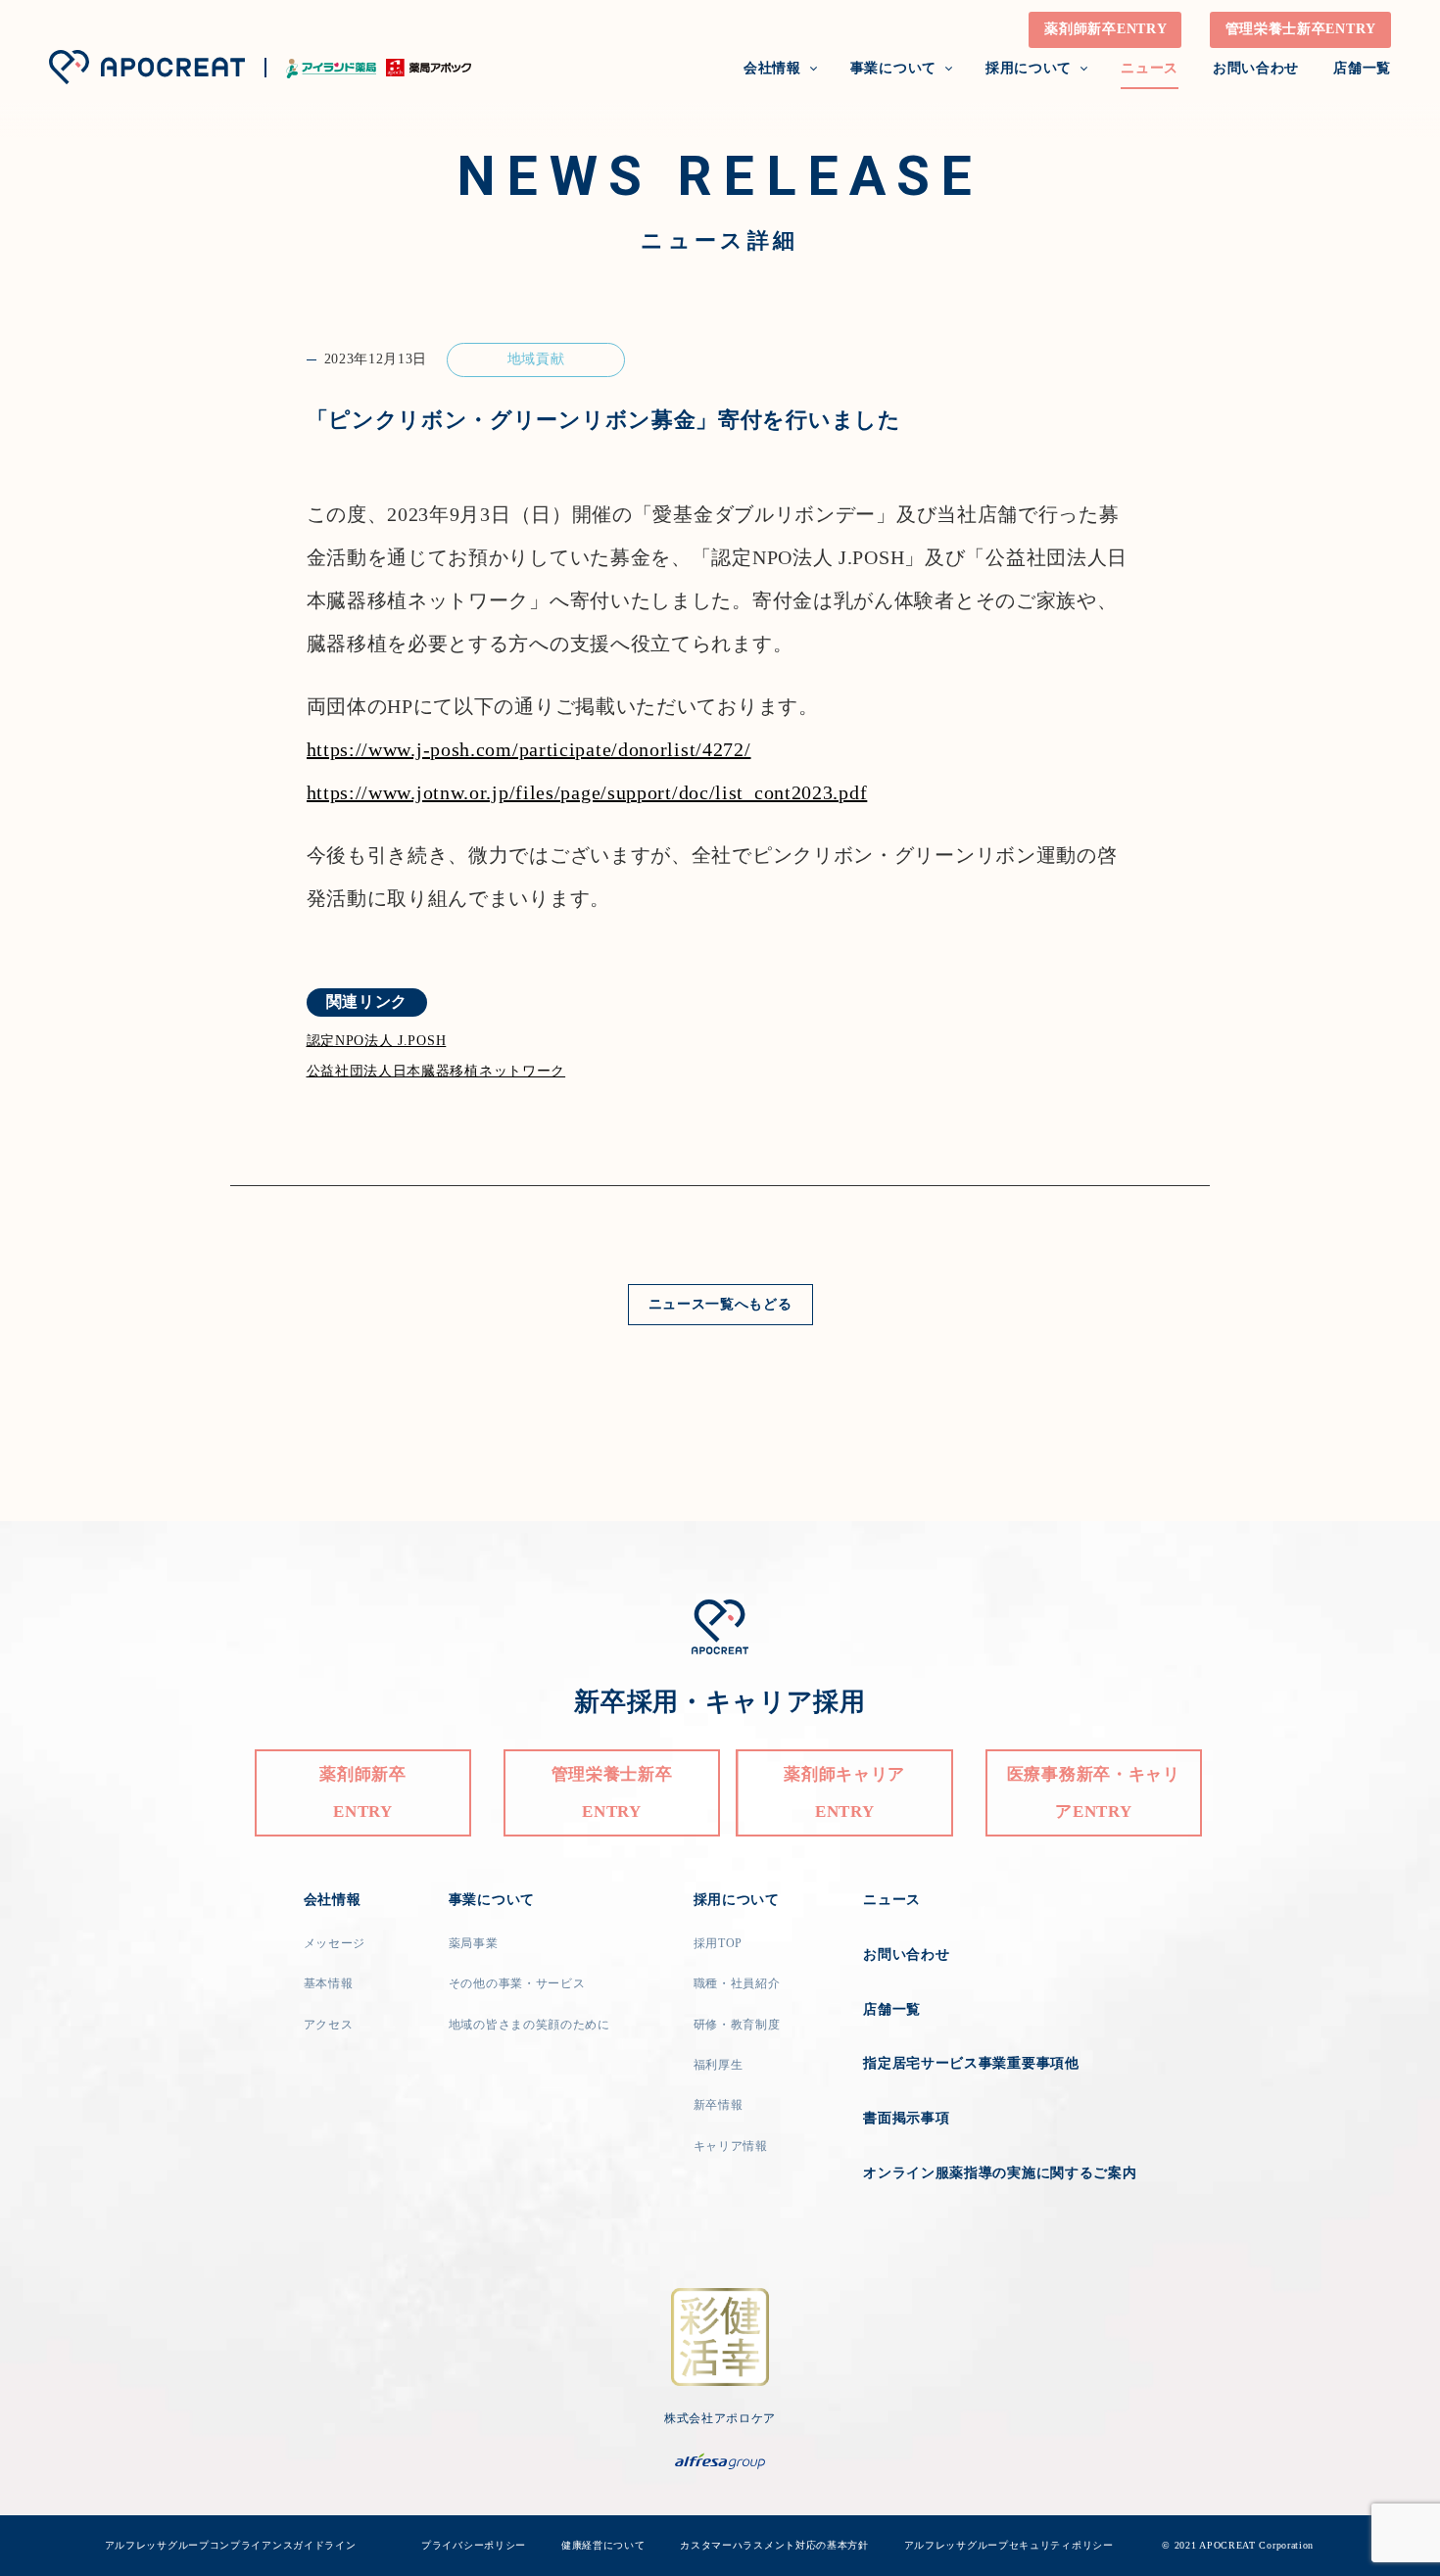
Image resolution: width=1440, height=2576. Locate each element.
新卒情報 (719, 2105)
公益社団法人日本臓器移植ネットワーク (436, 1071)
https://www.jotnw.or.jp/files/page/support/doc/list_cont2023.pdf (587, 792)
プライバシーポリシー (474, 2545)
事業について (893, 68)
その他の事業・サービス (517, 1983)
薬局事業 (474, 1943)
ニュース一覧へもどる (720, 1304)
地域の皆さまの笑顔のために (529, 2025)
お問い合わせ (1256, 68)
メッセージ (335, 1943)
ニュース (1150, 68)
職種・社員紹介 (737, 1983)
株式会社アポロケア (720, 2418)
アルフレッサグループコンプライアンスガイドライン (252, 2545)
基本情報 (329, 1983)
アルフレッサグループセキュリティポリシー (1009, 2545)
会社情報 (772, 68)
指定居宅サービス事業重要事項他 (971, 2063)
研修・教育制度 (737, 2025)
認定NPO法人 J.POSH (377, 1041)
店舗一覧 (1362, 68)
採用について (1029, 68)
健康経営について (603, 2545)
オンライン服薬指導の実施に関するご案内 (1000, 2173)
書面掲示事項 (906, 2118)
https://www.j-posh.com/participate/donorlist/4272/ (529, 749)
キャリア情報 (731, 2146)
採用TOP (719, 1943)
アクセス (329, 2025)
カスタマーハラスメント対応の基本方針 (774, 2545)
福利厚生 (719, 2065)
